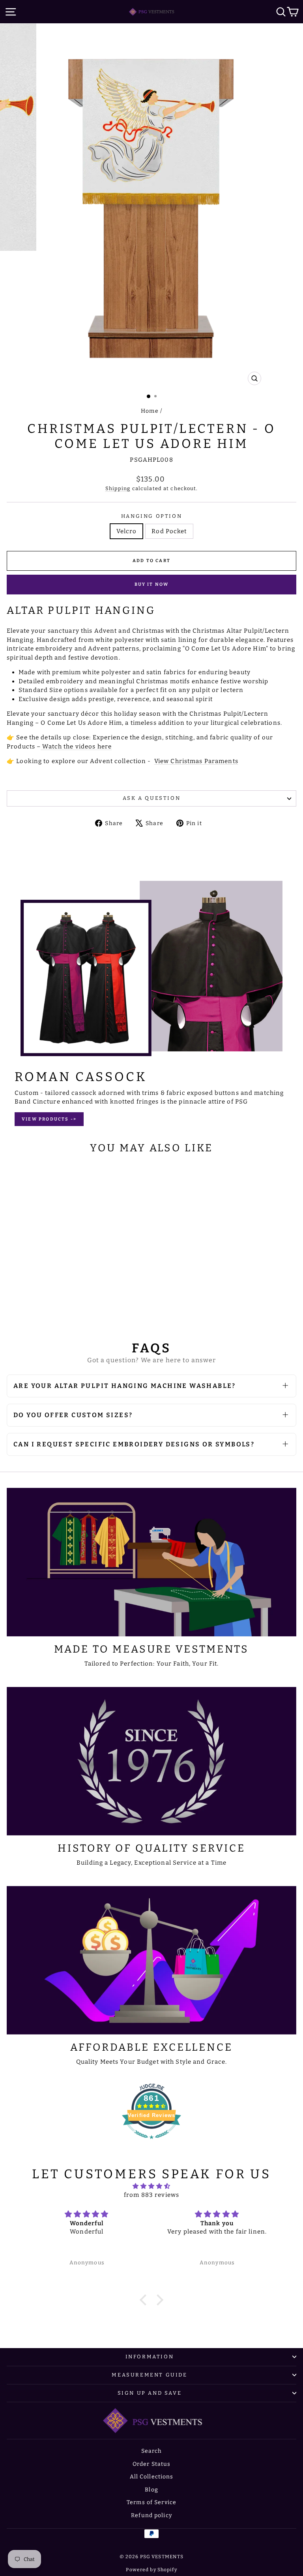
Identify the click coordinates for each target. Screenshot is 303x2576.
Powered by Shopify (151, 2570)
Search (152, 2451)
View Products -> (49, 1119)
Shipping (118, 488)
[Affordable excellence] (151, 1960)
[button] (145, 2300)
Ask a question (151, 798)
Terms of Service (151, 2502)
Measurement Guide (149, 2375)
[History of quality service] (151, 1761)
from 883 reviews (151, 2195)
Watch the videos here (77, 746)
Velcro (127, 531)
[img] (152, 2186)
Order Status (152, 2464)
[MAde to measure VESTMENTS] (151, 1562)
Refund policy (151, 2515)
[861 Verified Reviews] (151, 2143)
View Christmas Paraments (196, 761)
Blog (151, 2490)
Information (150, 2357)
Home (150, 411)
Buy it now (152, 584)
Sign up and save (150, 2393)
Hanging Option (151, 516)
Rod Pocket (169, 531)
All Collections (152, 2477)
